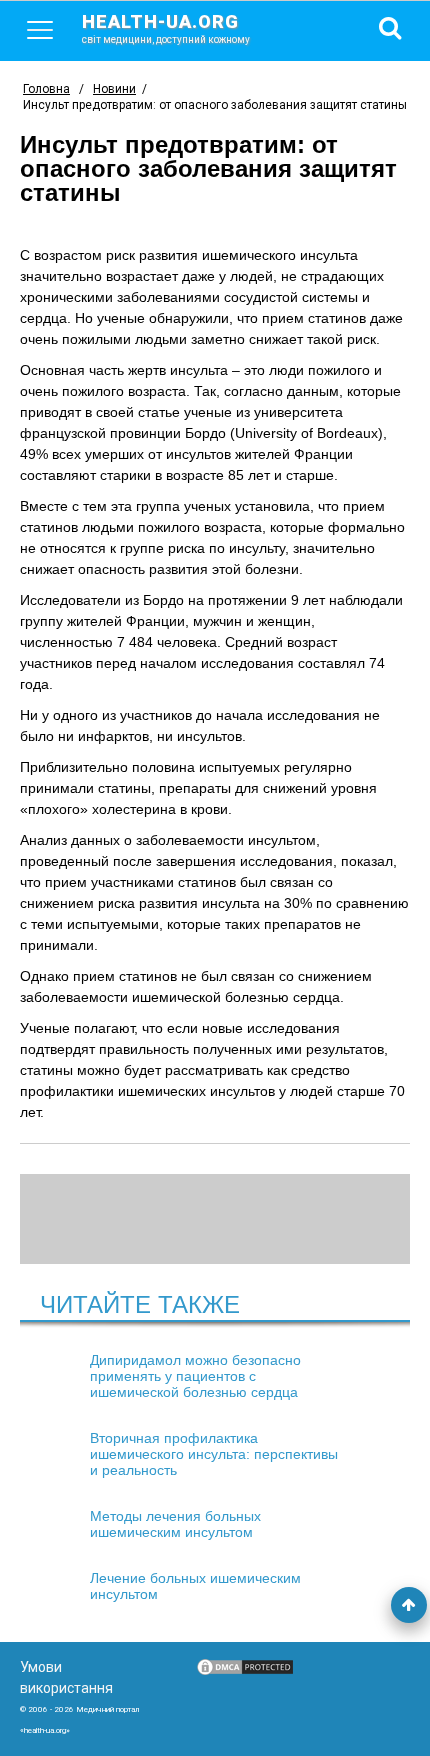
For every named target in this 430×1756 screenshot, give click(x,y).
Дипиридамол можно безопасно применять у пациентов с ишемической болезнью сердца (195, 1376)
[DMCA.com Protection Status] (245, 1672)
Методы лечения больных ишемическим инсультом (175, 1524)
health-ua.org (166, 28)
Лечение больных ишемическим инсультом (195, 1586)
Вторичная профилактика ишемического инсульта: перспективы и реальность (214, 1454)
